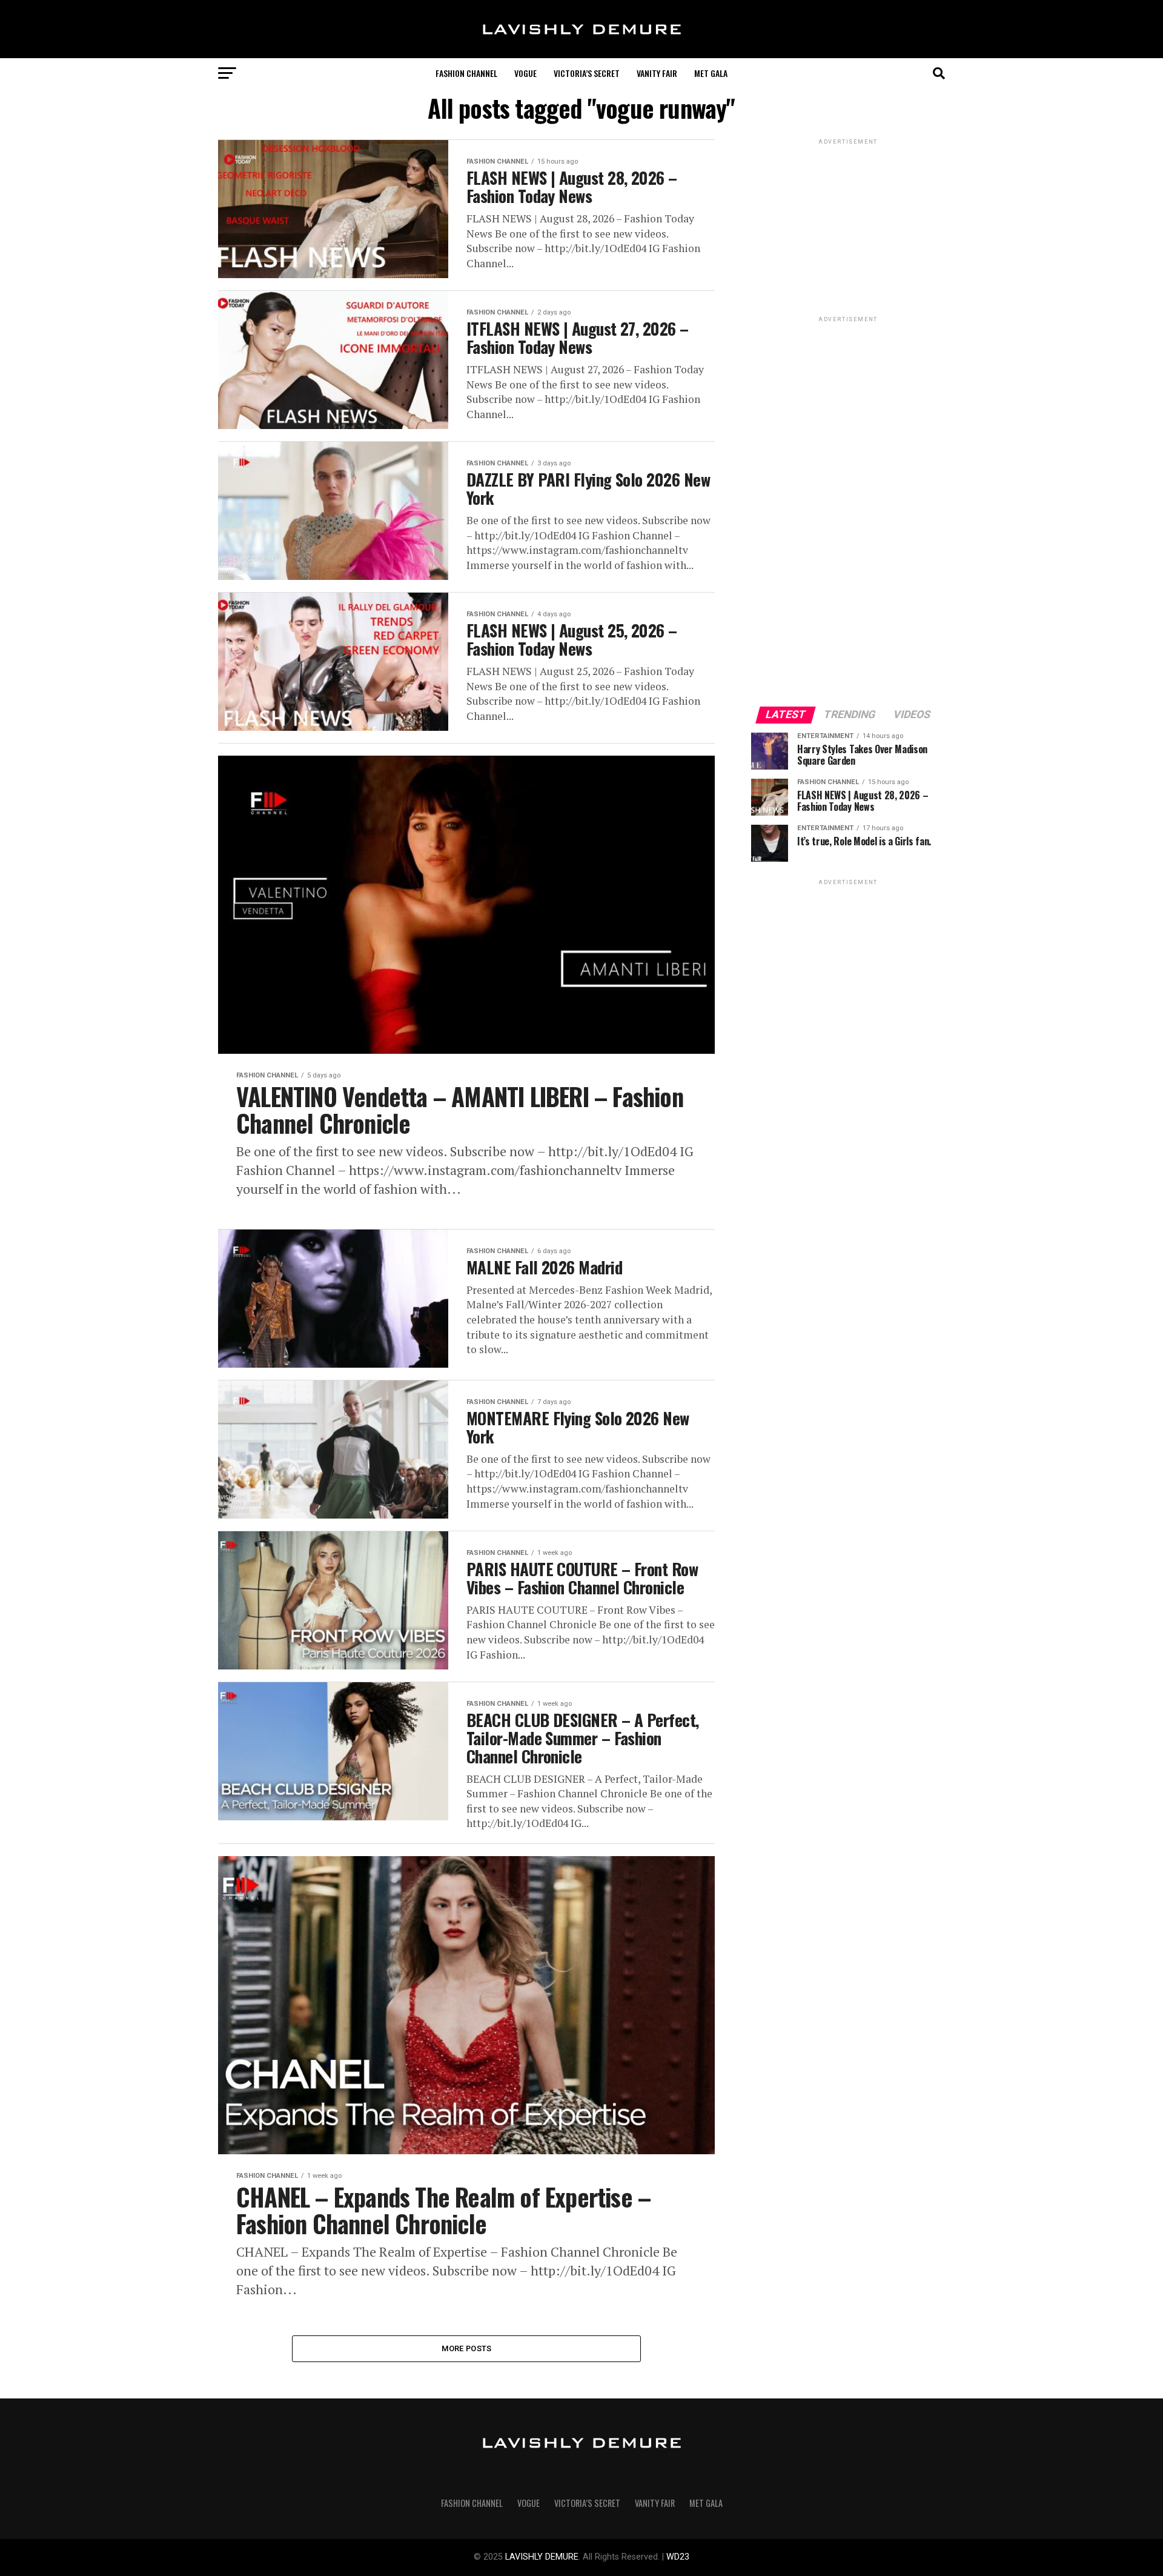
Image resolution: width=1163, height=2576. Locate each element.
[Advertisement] (848, 507)
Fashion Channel (466, 73)
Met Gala (711, 73)
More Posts (467, 2348)
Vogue (525, 73)
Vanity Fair (657, 73)
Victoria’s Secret (587, 73)
